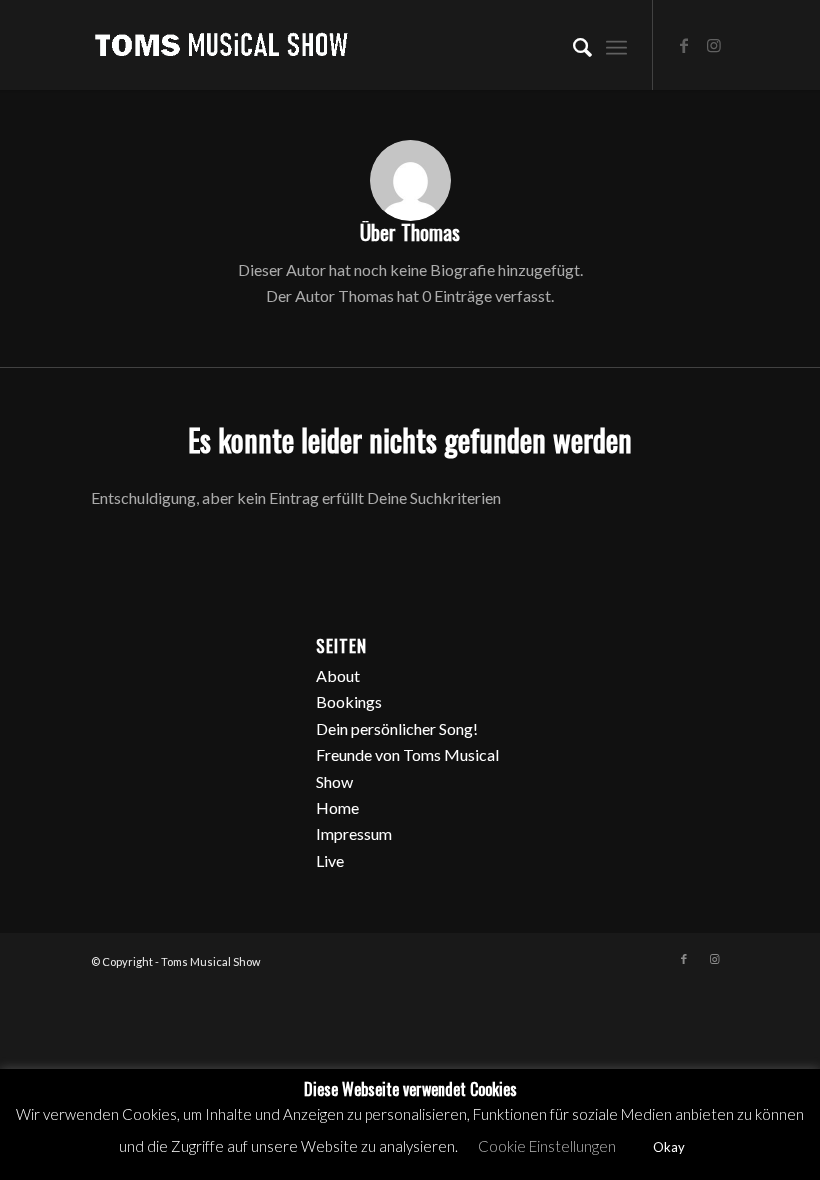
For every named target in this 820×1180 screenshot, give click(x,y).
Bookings (349, 701)
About (338, 675)
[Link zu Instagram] (714, 45)
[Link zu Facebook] (684, 45)
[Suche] (572, 45)
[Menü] (616, 45)
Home (337, 807)
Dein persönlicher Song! (397, 728)
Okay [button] (669, 1147)
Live (330, 860)
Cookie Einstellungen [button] (547, 1146)
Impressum (354, 833)
